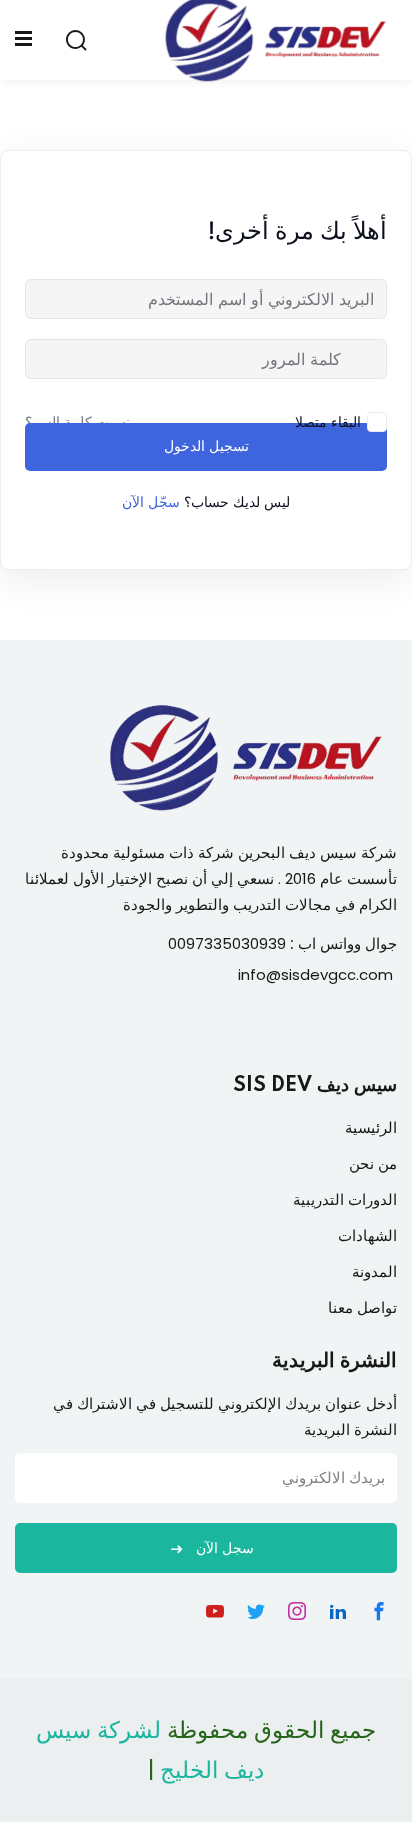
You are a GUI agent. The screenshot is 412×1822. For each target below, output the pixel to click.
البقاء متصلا (328, 421)
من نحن (373, 1163)
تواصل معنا (362, 1307)
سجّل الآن (151, 502)
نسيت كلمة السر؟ (77, 422)
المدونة (374, 1271)
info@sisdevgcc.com (315, 974)
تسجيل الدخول (206, 447)
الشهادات (367, 1235)
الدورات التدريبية (345, 1199)
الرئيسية (371, 1127)
